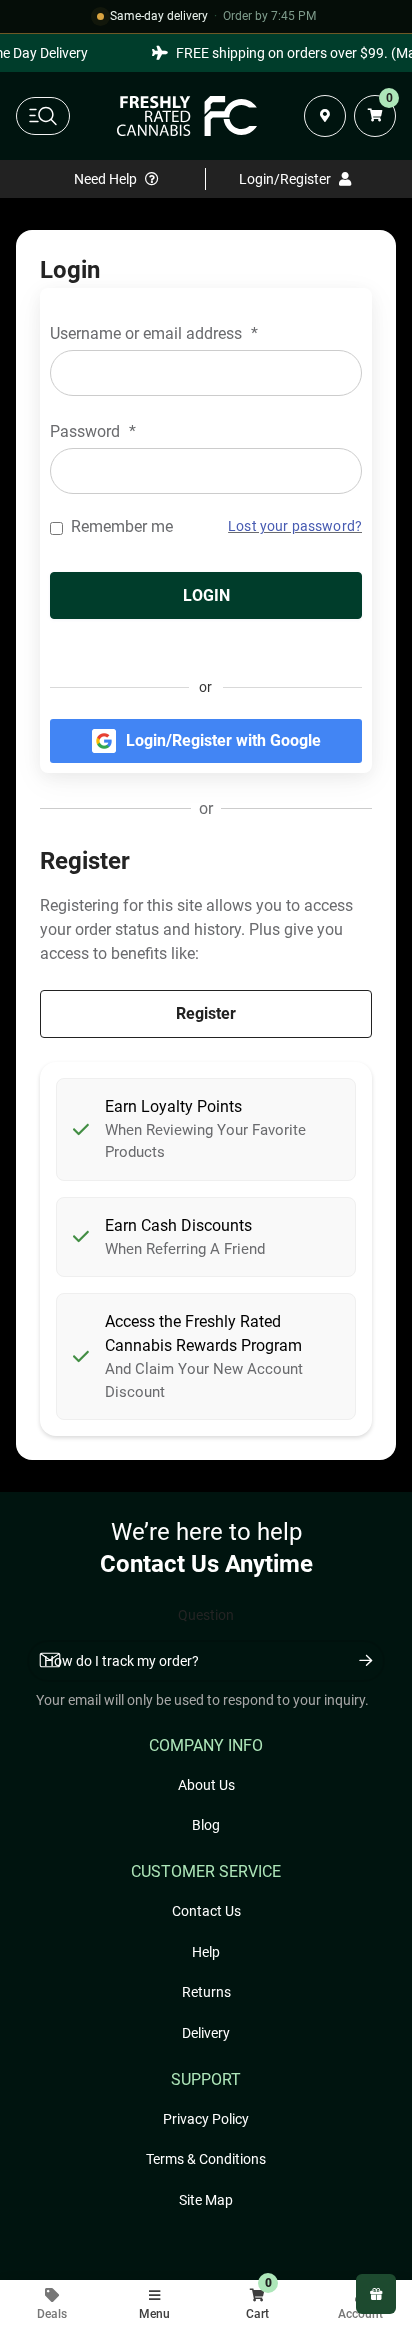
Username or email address (154, 333)
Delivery (206, 2033)
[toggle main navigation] (43, 116)
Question (206, 1615)
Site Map (206, 2200)
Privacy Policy (206, 2119)
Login (206, 595)
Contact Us (206, 1911)
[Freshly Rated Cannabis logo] (187, 116)
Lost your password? (295, 526)
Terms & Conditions (206, 2159)
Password (93, 431)
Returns (206, 1992)
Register (206, 1013)
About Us (206, 1785)
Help (206, 1952)
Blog (206, 1825)
